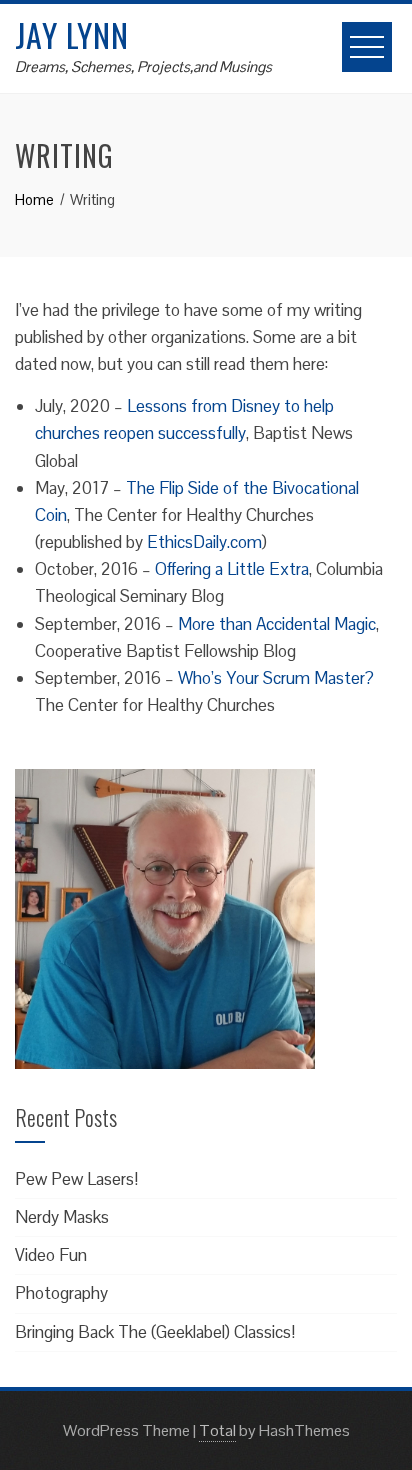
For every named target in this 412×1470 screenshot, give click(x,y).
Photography (61, 1293)
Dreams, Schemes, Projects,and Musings (143, 66)
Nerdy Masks (62, 1217)
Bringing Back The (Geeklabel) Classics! (155, 1332)
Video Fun (51, 1255)
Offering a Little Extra (232, 569)
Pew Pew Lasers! (76, 1179)
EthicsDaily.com (204, 542)
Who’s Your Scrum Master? (276, 678)
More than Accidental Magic (277, 624)
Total (217, 1430)
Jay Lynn (72, 34)
